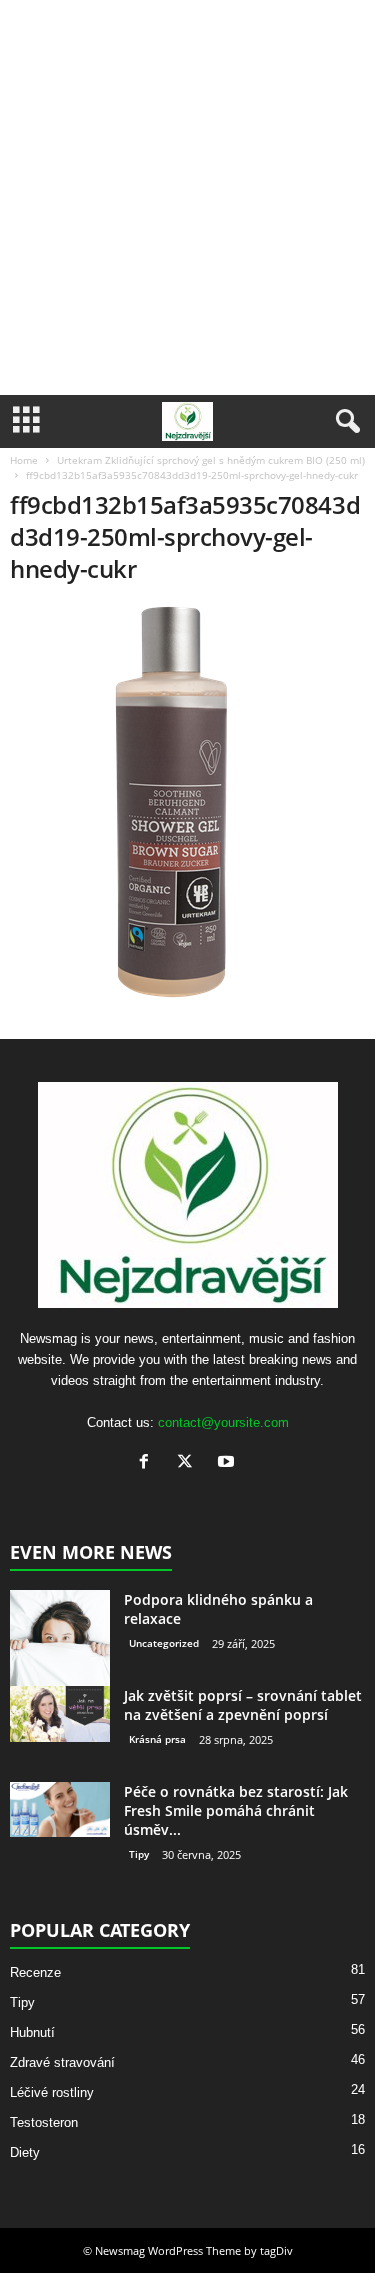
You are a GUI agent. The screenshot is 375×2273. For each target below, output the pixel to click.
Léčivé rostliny (52, 2092)
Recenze (35, 1972)
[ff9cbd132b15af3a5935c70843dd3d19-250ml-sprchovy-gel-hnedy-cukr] (187, 805)
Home (24, 460)
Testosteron (44, 2122)
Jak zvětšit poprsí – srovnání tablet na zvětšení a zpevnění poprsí (243, 1705)
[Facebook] (148, 1463)
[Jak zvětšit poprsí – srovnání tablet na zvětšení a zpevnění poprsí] (60, 1714)
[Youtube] (228, 1463)
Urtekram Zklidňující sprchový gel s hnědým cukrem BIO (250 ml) (211, 460)
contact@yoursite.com (223, 1422)
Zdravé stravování (62, 2062)
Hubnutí (32, 2032)
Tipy (139, 1854)
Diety (25, 2152)
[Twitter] (189, 1463)
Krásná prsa (157, 1739)
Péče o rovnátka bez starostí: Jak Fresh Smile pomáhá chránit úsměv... (236, 1810)
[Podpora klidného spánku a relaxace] (60, 1640)
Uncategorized (164, 1643)
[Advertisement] (187, 197)
